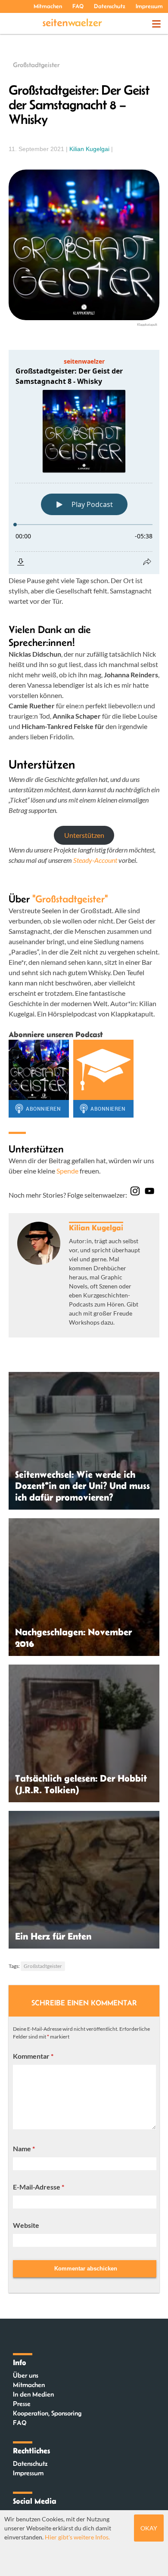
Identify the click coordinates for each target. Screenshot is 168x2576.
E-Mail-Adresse (39, 2187)
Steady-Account (95, 860)
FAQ (78, 6)
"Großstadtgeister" (70, 899)
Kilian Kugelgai (89, 149)
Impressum (149, 6)
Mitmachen (48, 6)
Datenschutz (110, 6)
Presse (22, 2404)
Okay (149, 2528)
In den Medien (33, 2394)
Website (26, 2225)
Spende (67, 1171)
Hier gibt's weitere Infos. (77, 2537)
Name (24, 2148)
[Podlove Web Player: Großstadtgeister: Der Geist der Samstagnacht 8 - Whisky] (84, 462)
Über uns (26, 2375)
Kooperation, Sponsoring (47, 2413)
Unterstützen (84, 835)
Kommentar (33, 2056)
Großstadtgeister (36, 65)
